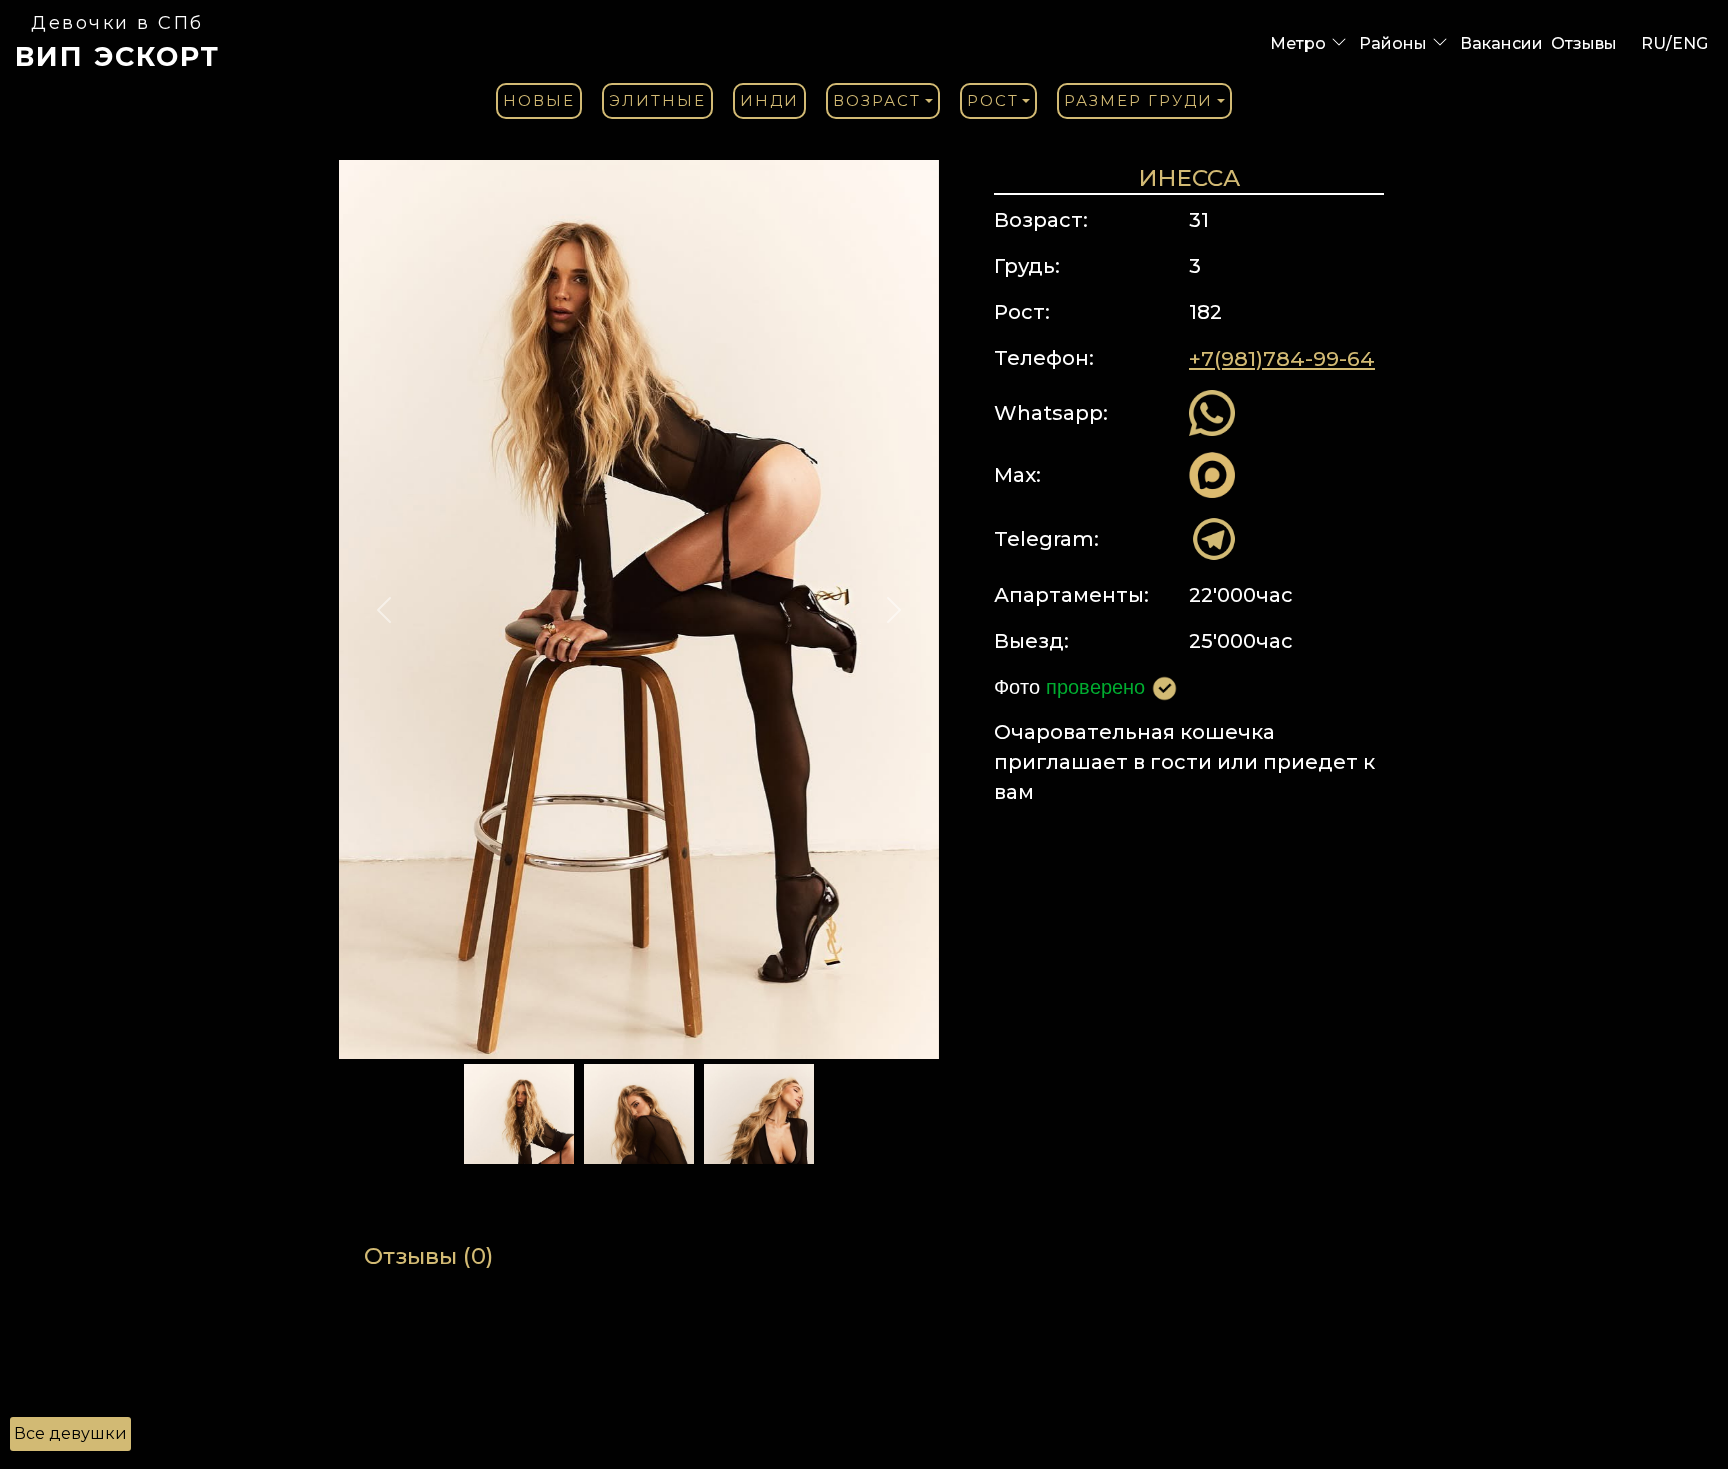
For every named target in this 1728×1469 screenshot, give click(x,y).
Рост (993, 100)
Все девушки (70, 1433)
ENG (1690, 43)
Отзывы (1584, 43)
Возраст (877, 100)
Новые (539, 100)
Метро (1298, 43)
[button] (384, 609)
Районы (1393, 43)
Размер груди (1138, 100)
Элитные (657, 100)
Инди (769, 100)
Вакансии (1501, 43)
